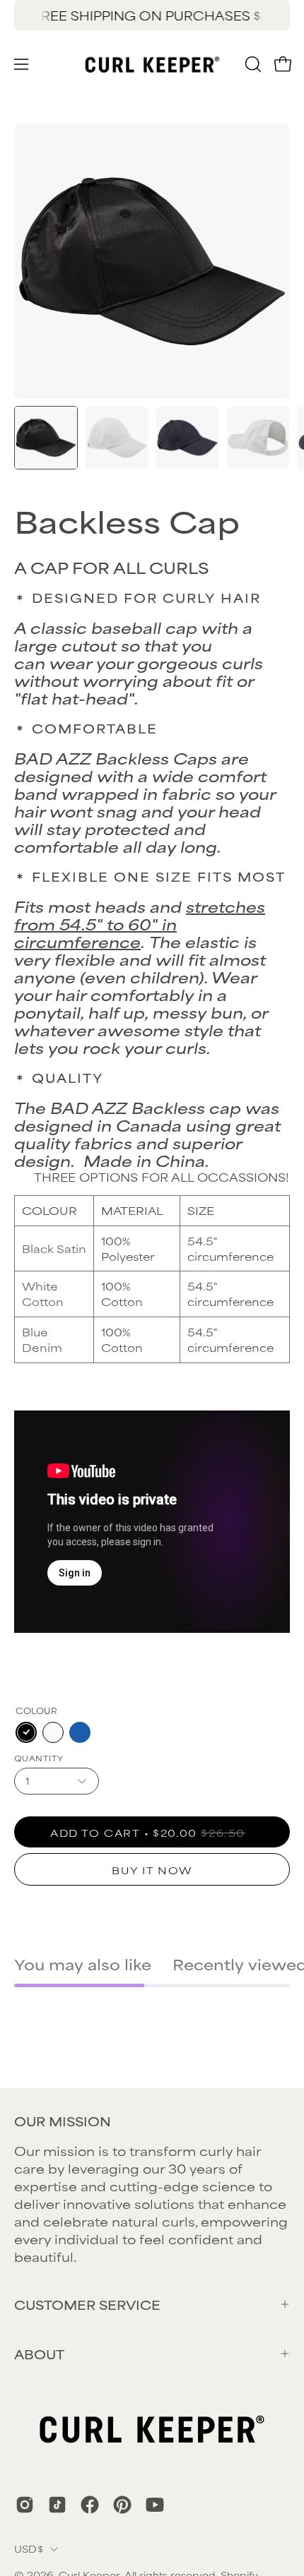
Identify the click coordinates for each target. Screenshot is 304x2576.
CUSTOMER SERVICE (87, 2304)
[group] (152, 15)
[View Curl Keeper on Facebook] (90, 2505)
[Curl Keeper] (152, 64)
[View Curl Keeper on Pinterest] (122, 2505)
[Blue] (80, 1732)
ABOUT (39, 2354)
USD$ (29, 2548)
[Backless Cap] (46, 438)
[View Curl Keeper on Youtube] (155, 2505)
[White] (53, 1732)
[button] (252, 64)
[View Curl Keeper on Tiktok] (57, 2505)
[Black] (26, 1732)
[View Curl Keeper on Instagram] (25, 2505)
